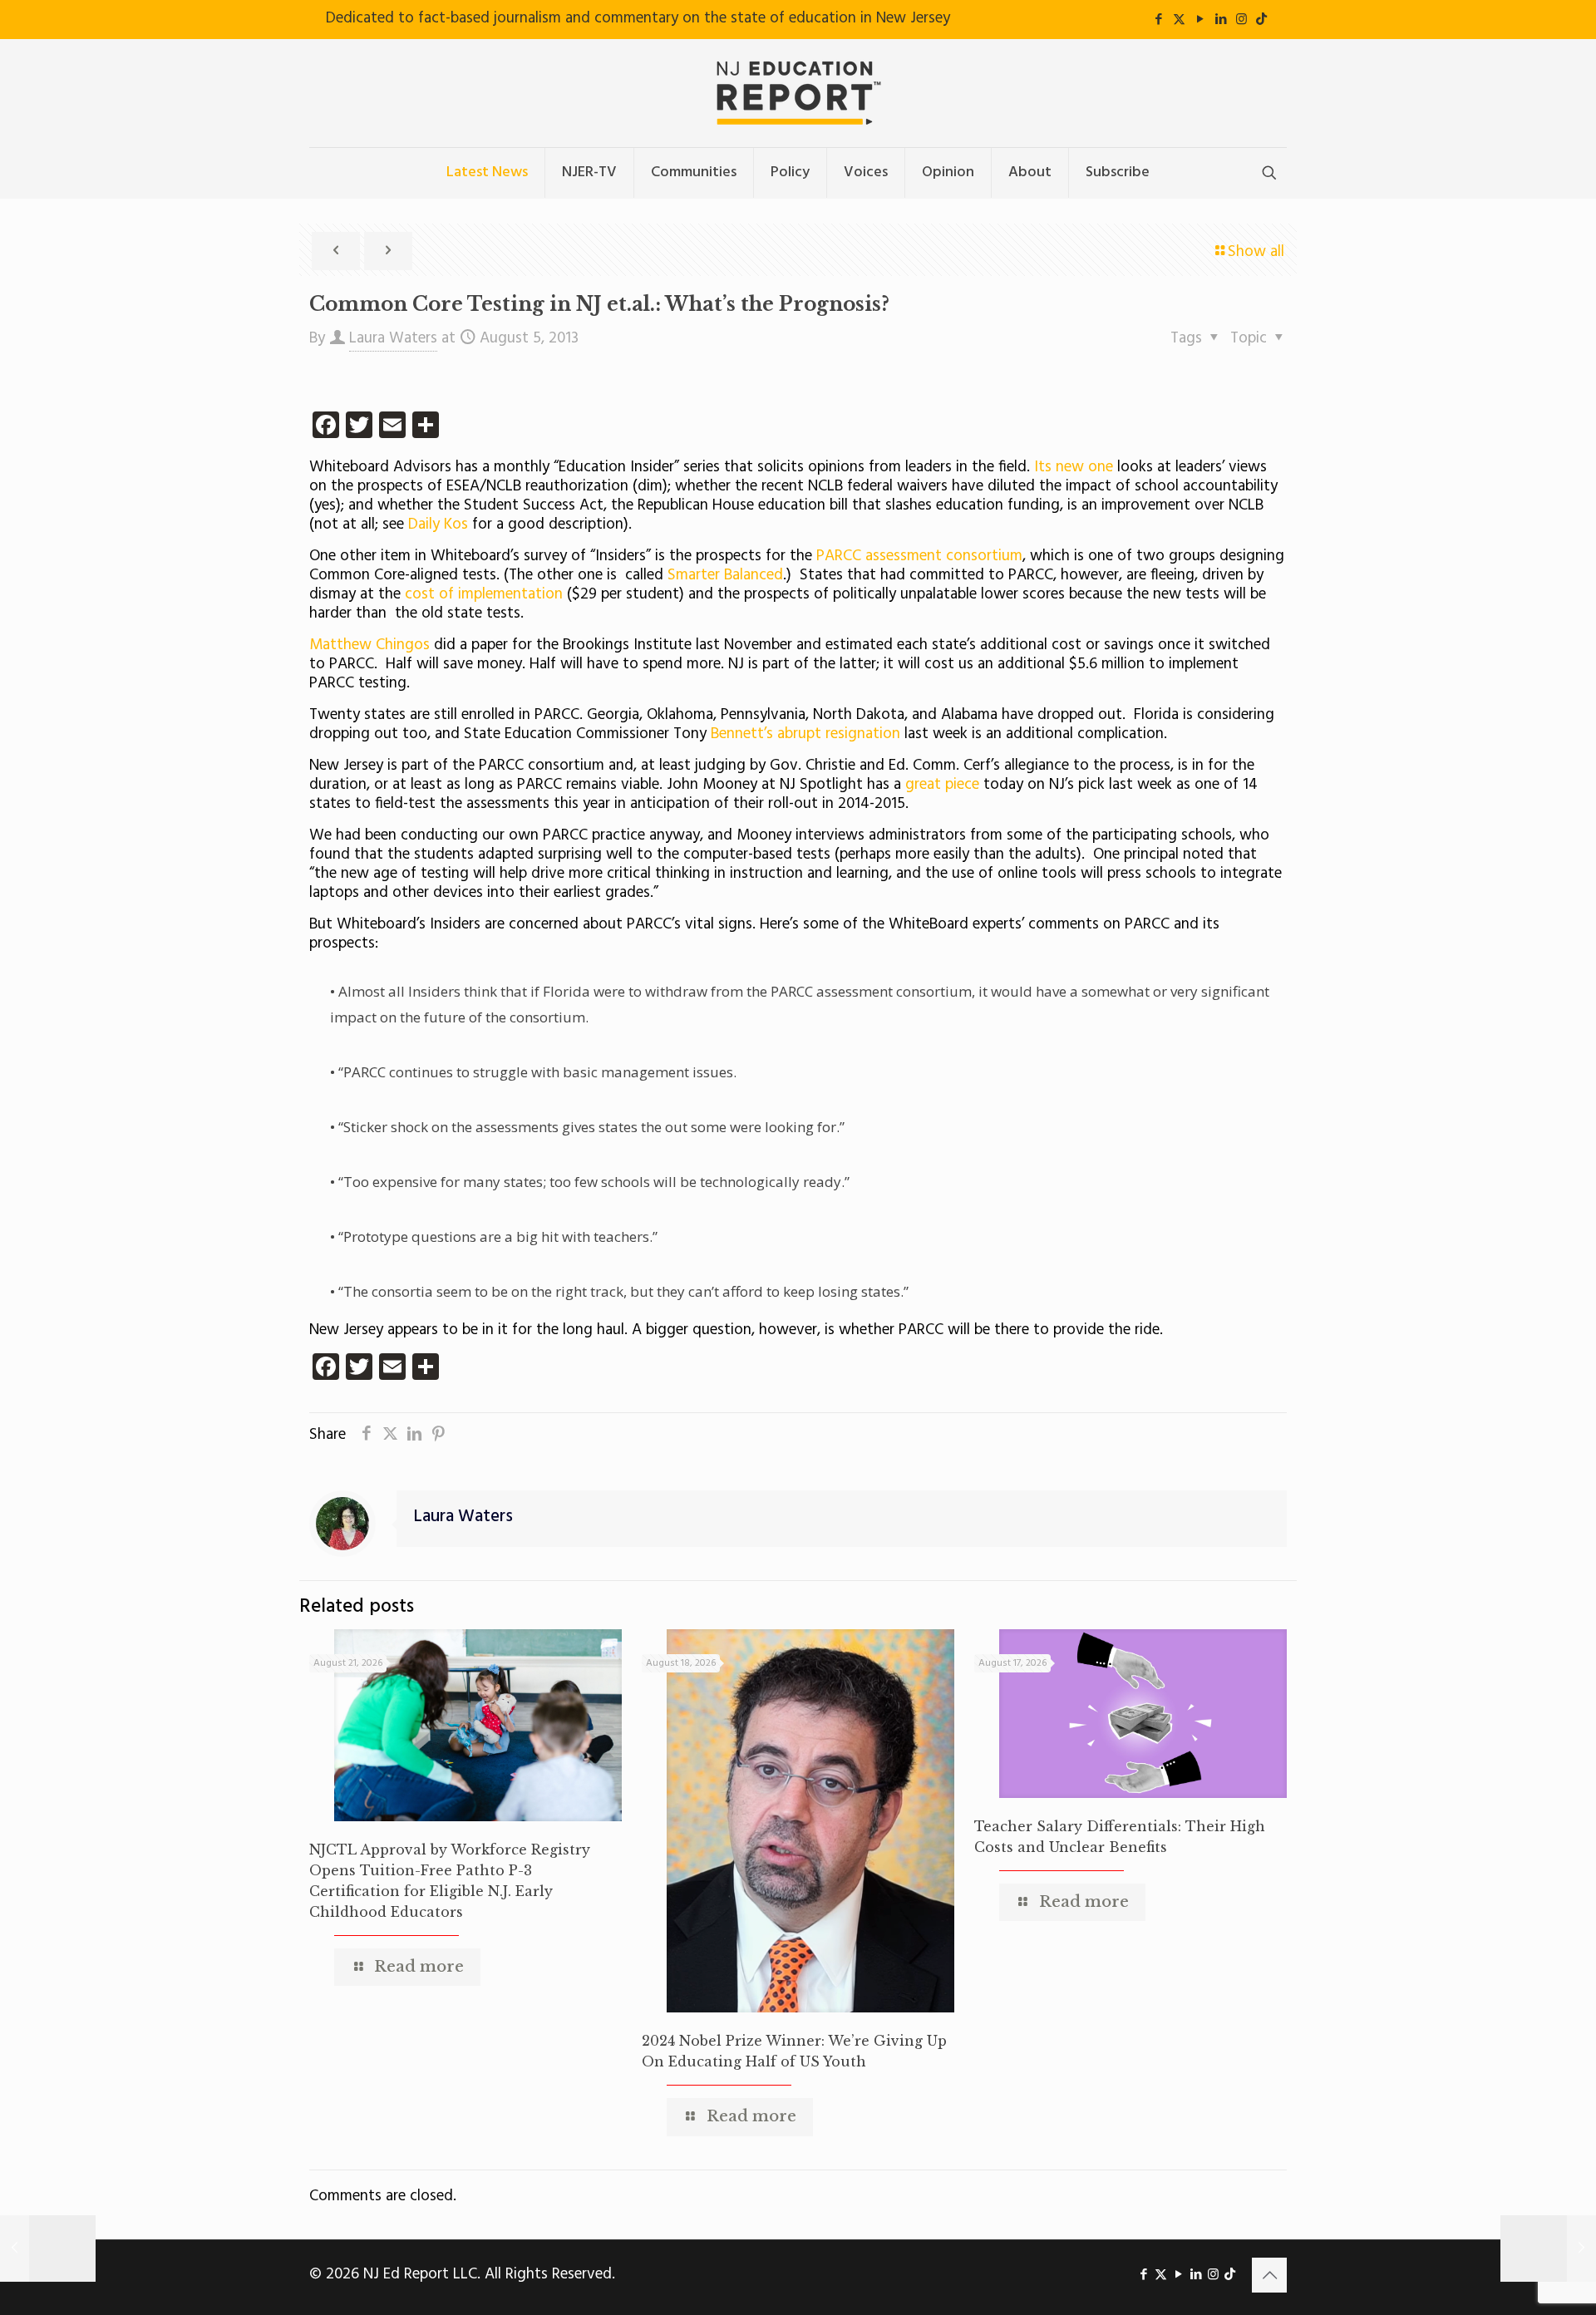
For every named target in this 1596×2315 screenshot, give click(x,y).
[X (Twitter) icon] (1179, 20)
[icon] (1261, 20)
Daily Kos (438, 525)
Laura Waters (393, 338)
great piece (944, 785)
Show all (1256, 252)
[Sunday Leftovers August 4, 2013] (48, 2249)
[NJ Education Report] (798, 93)
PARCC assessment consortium (919, 556)
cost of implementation (484, 594)
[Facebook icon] (1158, 20)
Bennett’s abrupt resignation (805, 734)
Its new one (1074, 467)
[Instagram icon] (1241, 20)
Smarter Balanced (725, 575)
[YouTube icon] (1200, 20)
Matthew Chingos (369, 645)
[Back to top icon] (1269, 2275)
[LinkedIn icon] (1221, 20)
